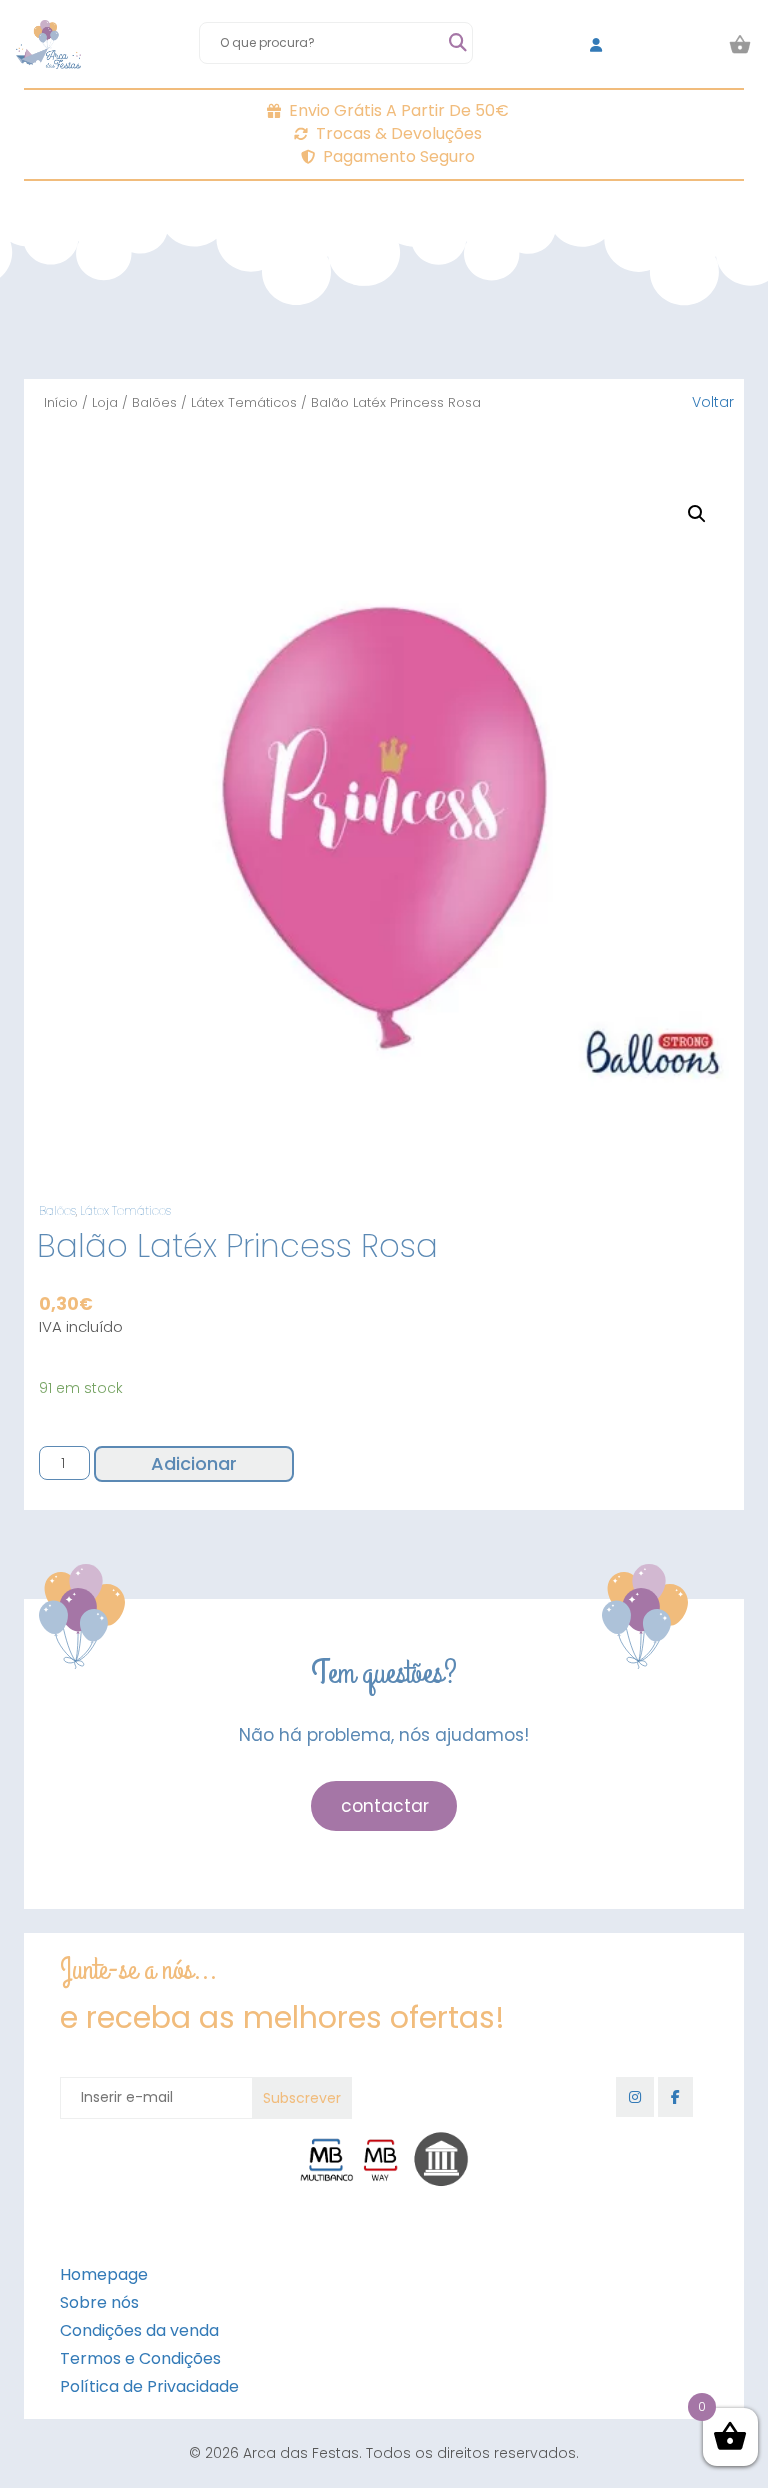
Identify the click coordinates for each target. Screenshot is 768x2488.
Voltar (713, 402)
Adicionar (194, 1463)
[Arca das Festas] (48, 45)
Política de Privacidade (149, 2386)
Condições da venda (139, 2330)
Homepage (104, 2274)
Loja (105, 402)
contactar (385, 1806)
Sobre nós (99, 2302)
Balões (154, 402)
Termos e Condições (140, 2358)
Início (61, 402)
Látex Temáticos (244, 402)
